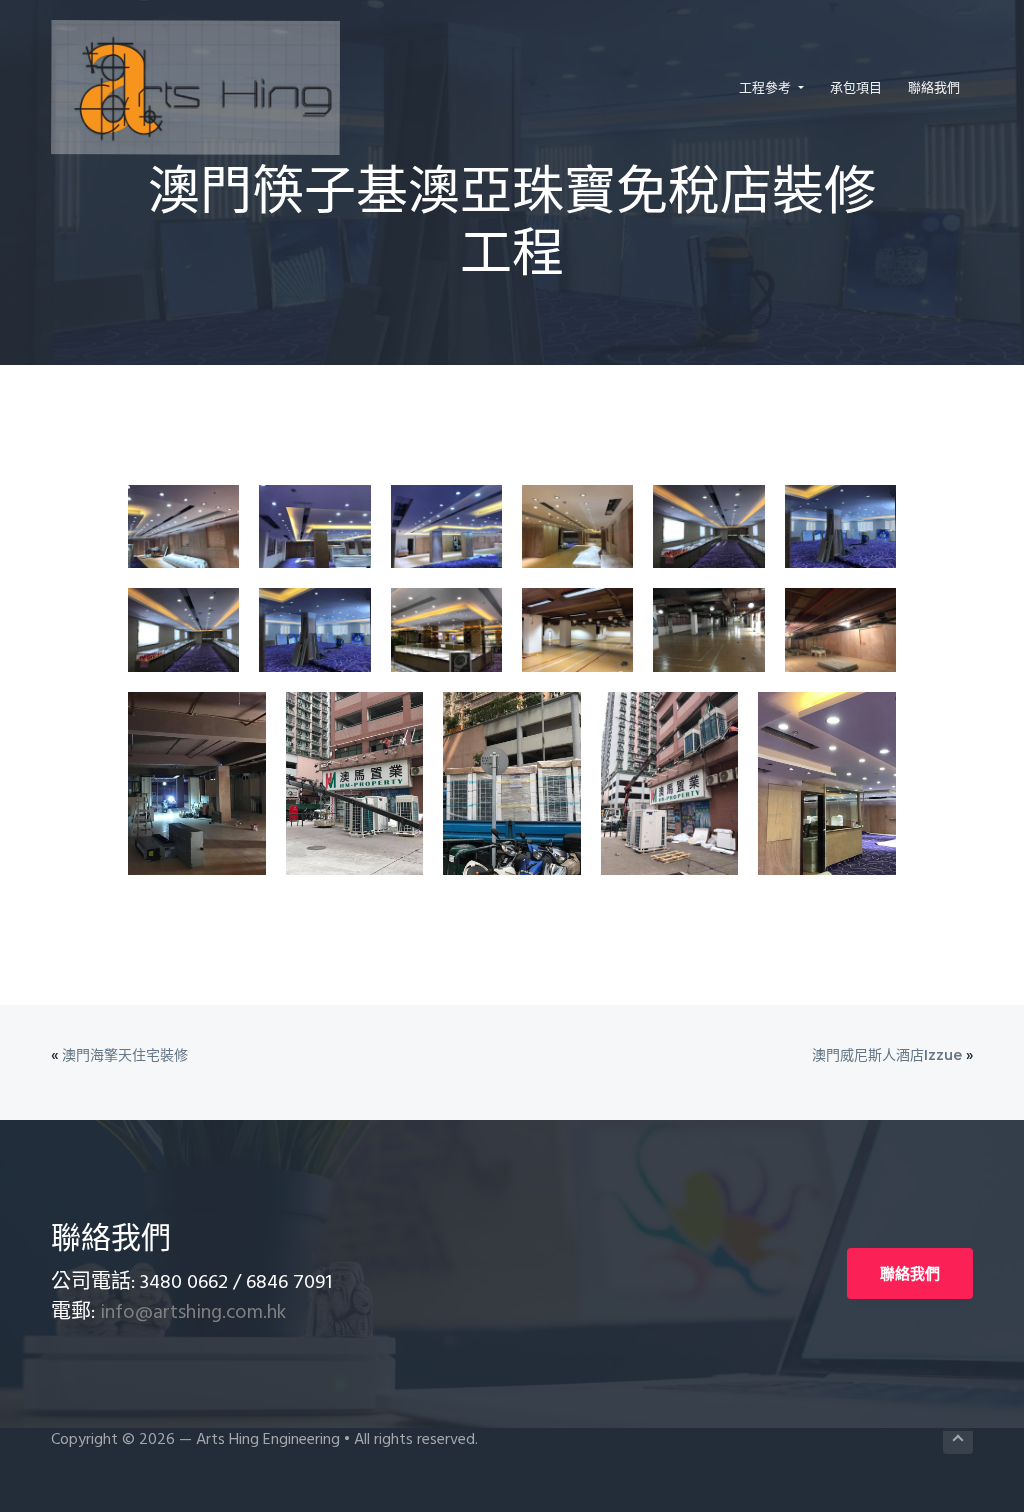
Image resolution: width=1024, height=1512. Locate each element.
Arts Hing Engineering (268, 1440)
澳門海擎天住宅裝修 (125, 1055)
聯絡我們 (910, 1273)
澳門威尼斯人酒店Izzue (887, 1055)
